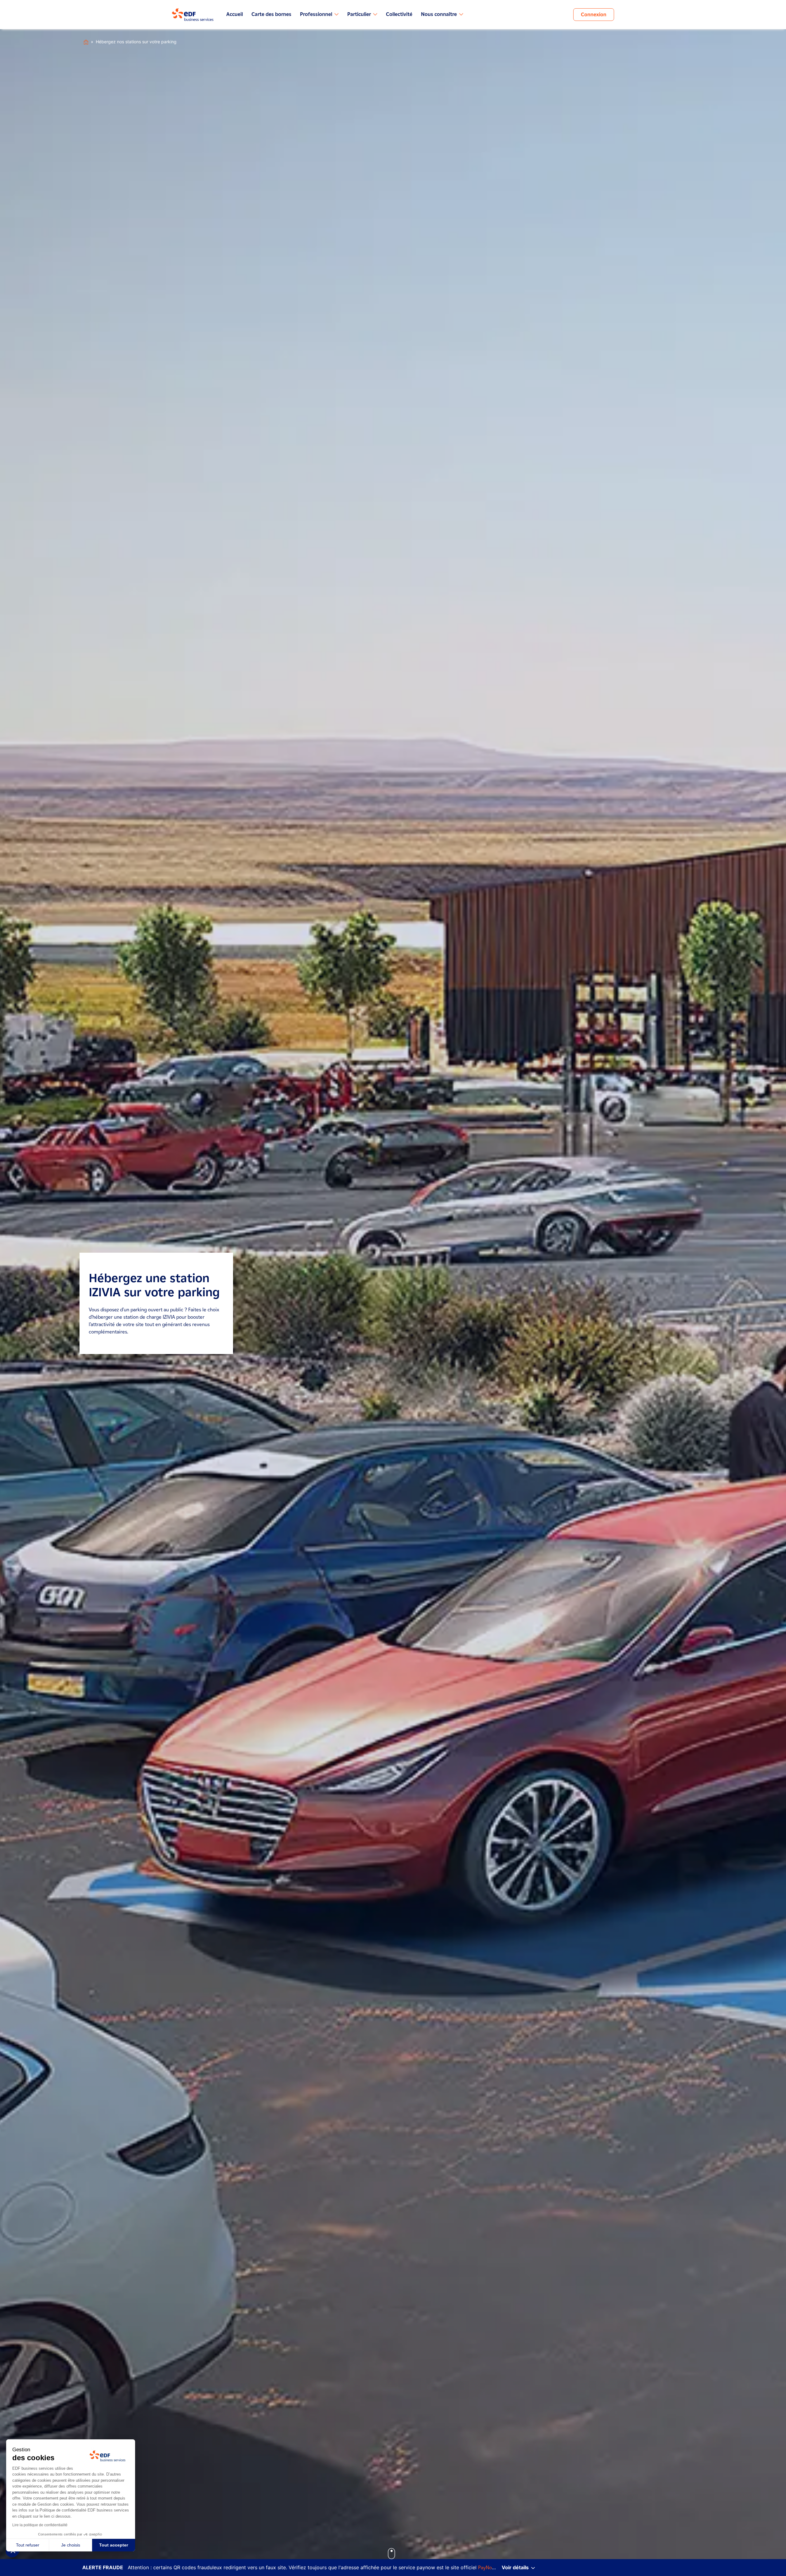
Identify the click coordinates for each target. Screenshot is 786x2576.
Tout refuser (28, 2545)
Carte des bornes (271, 14)
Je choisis (71, 2545)
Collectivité (399, 14)
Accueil (235, 14)
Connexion (594, 15)
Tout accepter (114, 2545)
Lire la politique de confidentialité (40, 2525)
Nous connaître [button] (439, 14)
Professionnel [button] (316, 14)
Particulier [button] (359, 14)
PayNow (487, 2568)
